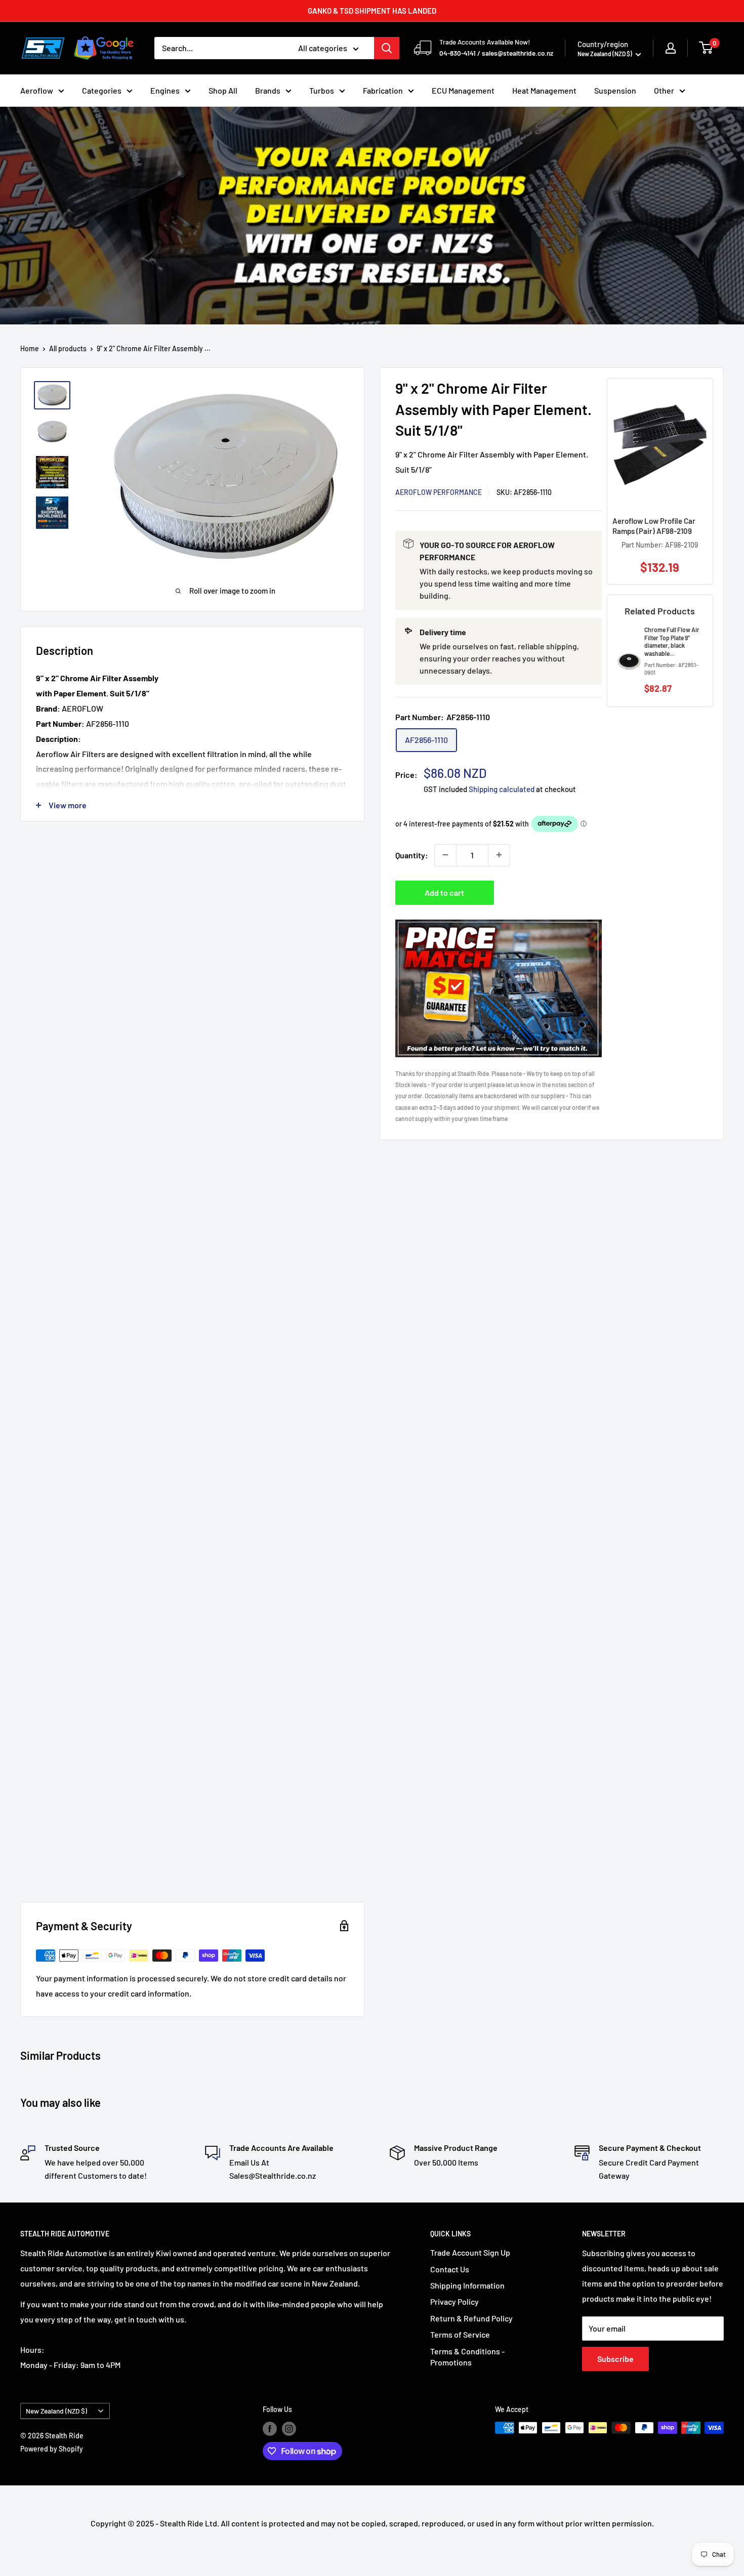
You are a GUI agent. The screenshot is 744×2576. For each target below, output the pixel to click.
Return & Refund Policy (471, 2318)
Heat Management (544, 90)
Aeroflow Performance (439, 492)
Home (30, 348)
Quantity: (412, 855)
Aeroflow (37, 90)
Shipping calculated (502, 789)
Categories (102, 90)
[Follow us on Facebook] (270, 2429)
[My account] (671, 48)
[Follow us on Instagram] (289, 2429)
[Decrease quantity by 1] (445, 855)
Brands (268, 90)
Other (664, 90)
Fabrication (383, 90)
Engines (165, 90)
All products (68, 348)
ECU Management (463, 90)
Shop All (223, 90)
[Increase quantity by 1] (499, 855)
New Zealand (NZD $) (56, 2411)
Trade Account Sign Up (470, 2252)
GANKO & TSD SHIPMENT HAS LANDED (372, 11)
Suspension (615, 90)
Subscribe (615, 2359)
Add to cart (444, 892)
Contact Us (450, 2269)
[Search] (387, 48)
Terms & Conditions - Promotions (467, 2357)
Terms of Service (460, 2334)
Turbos (322, 90)
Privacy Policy (454, 2301)
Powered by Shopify (52, 2449)
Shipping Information (467, 2285)
